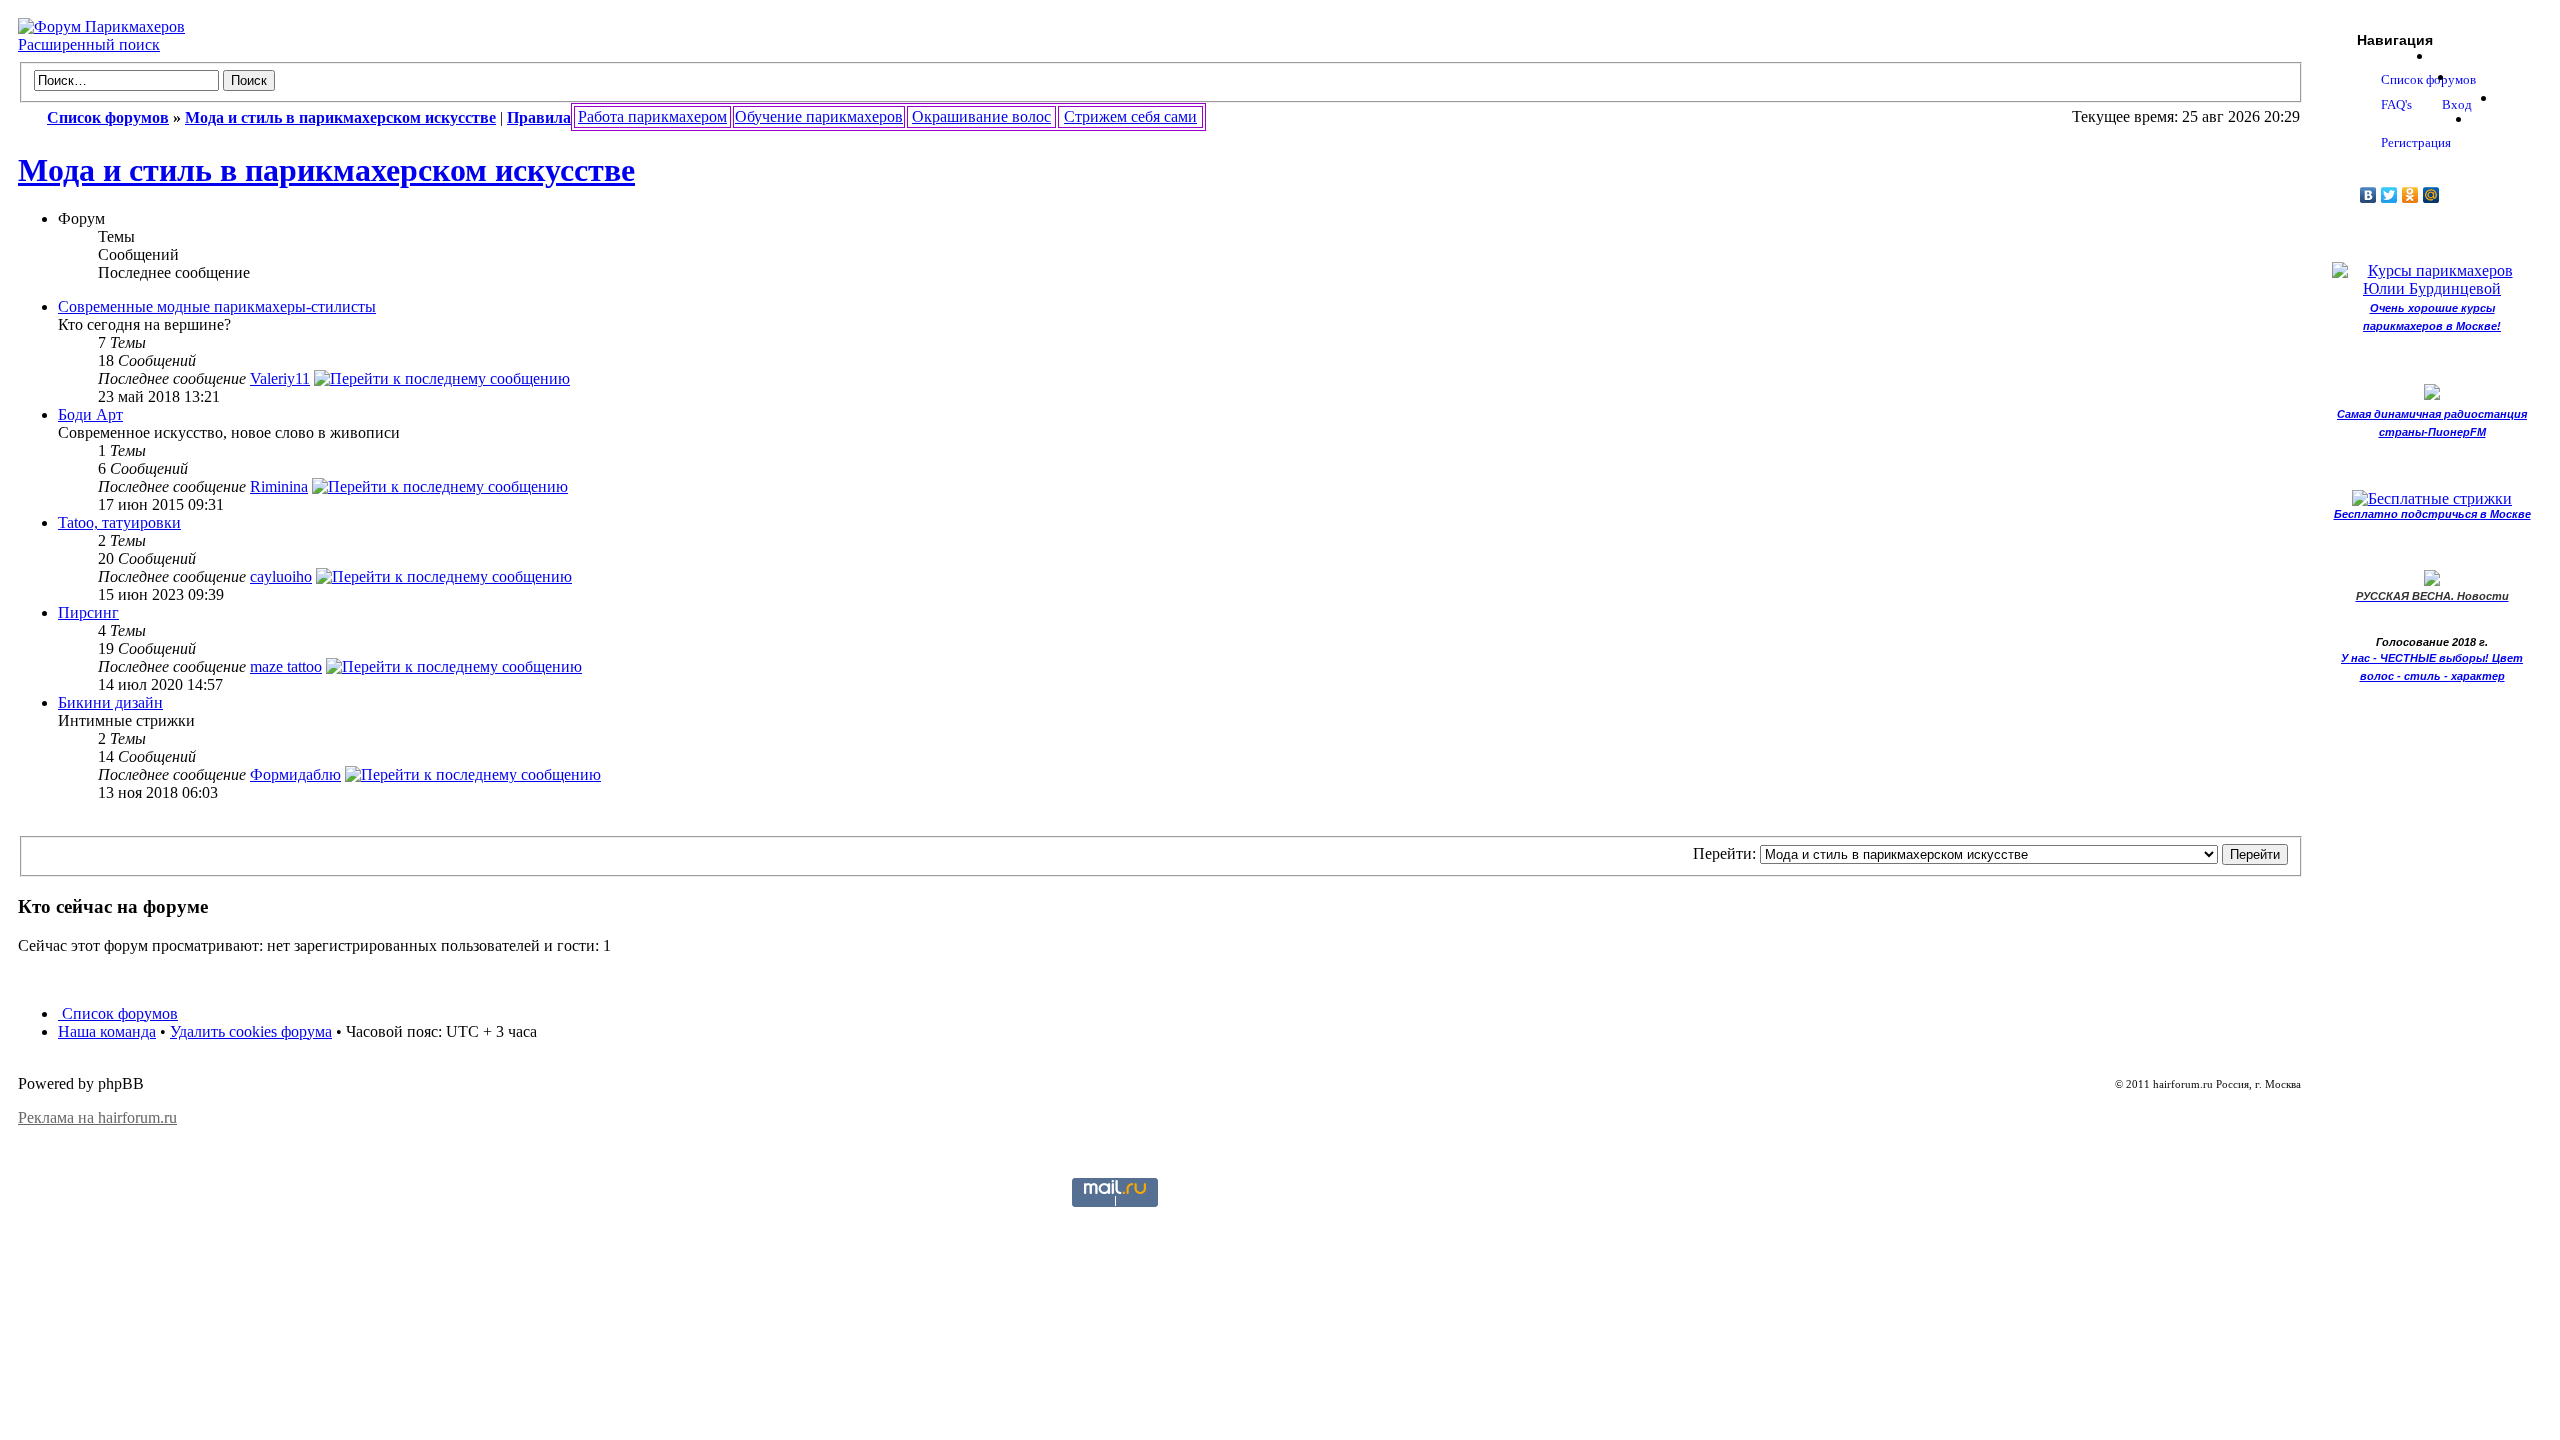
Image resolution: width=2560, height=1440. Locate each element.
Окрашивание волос (981, 116)
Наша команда (107, 1031)
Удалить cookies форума (251, 1031)
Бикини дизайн (110, 702)
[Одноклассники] (2410, 195)
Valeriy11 (280, 378)
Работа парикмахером (652, 116)
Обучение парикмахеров (819, 116)
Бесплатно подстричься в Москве (2432, 514)
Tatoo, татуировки (119, 522)
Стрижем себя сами (1130, 116)
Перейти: (1724, 853)
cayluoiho (281, 576)
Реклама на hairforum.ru (97, 1117)
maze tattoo (286, 666)
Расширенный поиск (89, 44)
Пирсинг (88, 612)
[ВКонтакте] (2368, 195)
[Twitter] (2389, 195)
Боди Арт (90, 414)
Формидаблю (295, 774)
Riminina (279, 486)
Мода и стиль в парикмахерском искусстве (326, 170)
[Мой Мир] (2431, 195)
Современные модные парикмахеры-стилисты (217, 306)
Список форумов (118, 1013)
